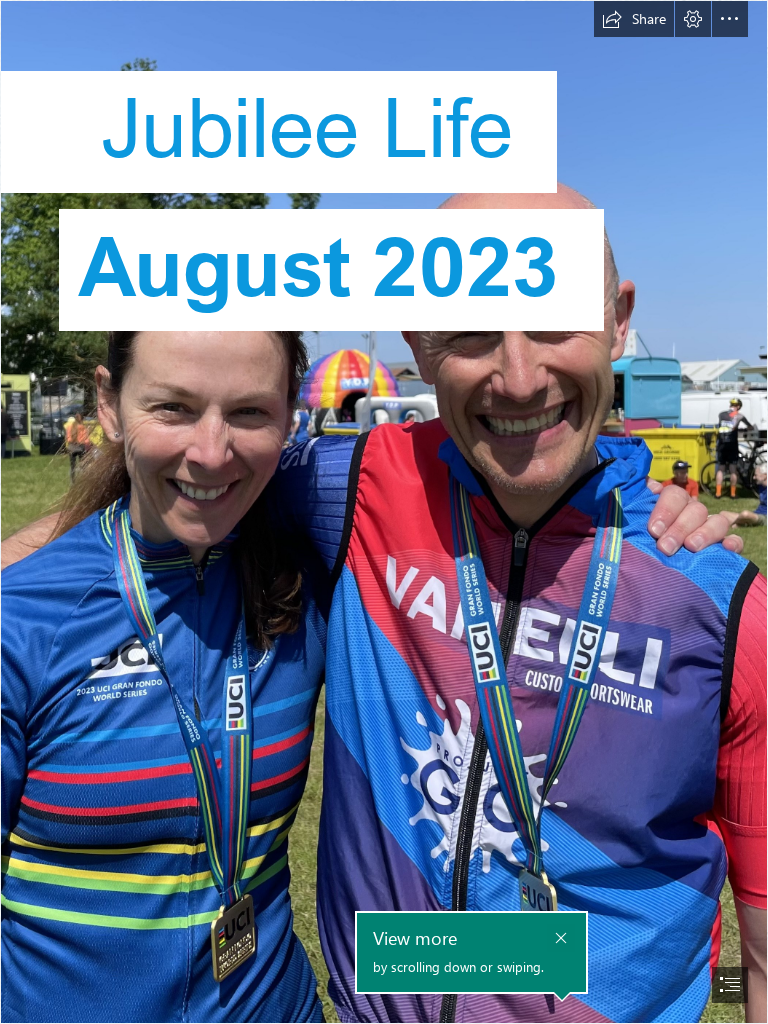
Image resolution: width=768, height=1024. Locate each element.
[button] (634, 19)
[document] (384, 512)
